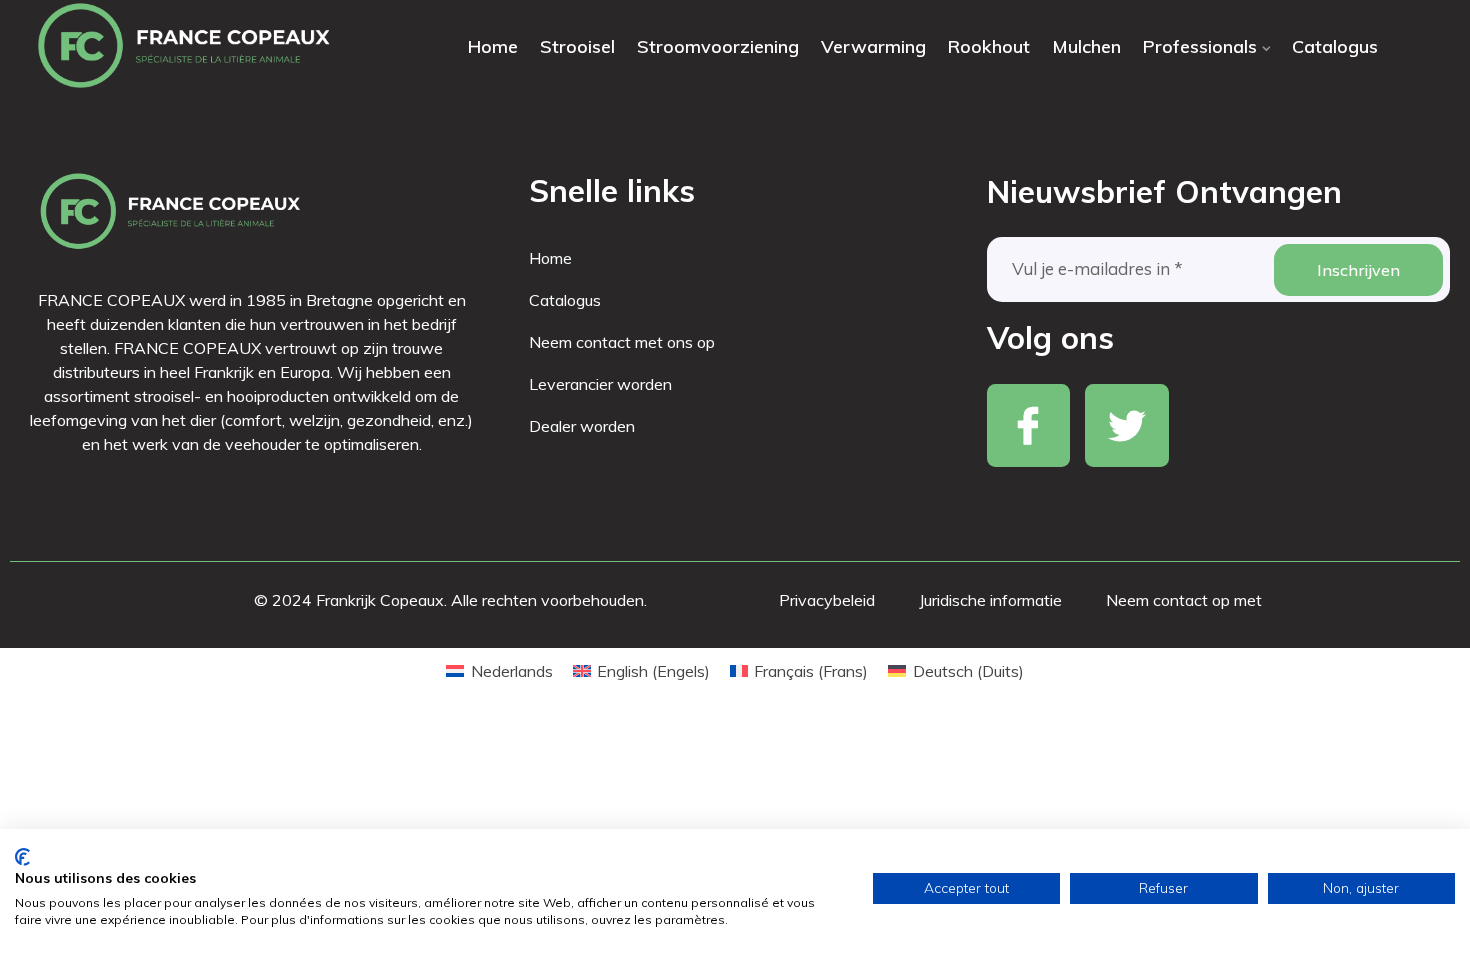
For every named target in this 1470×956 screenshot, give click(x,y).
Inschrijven (1358, 270)
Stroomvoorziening (718, 46)
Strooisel (577, 46)
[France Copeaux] (184, 46)
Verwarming (873, 46)
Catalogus (1335, 46)
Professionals (1200, 46)
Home (493, 46)
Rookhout (989, 46)
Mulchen (1086, 46)
